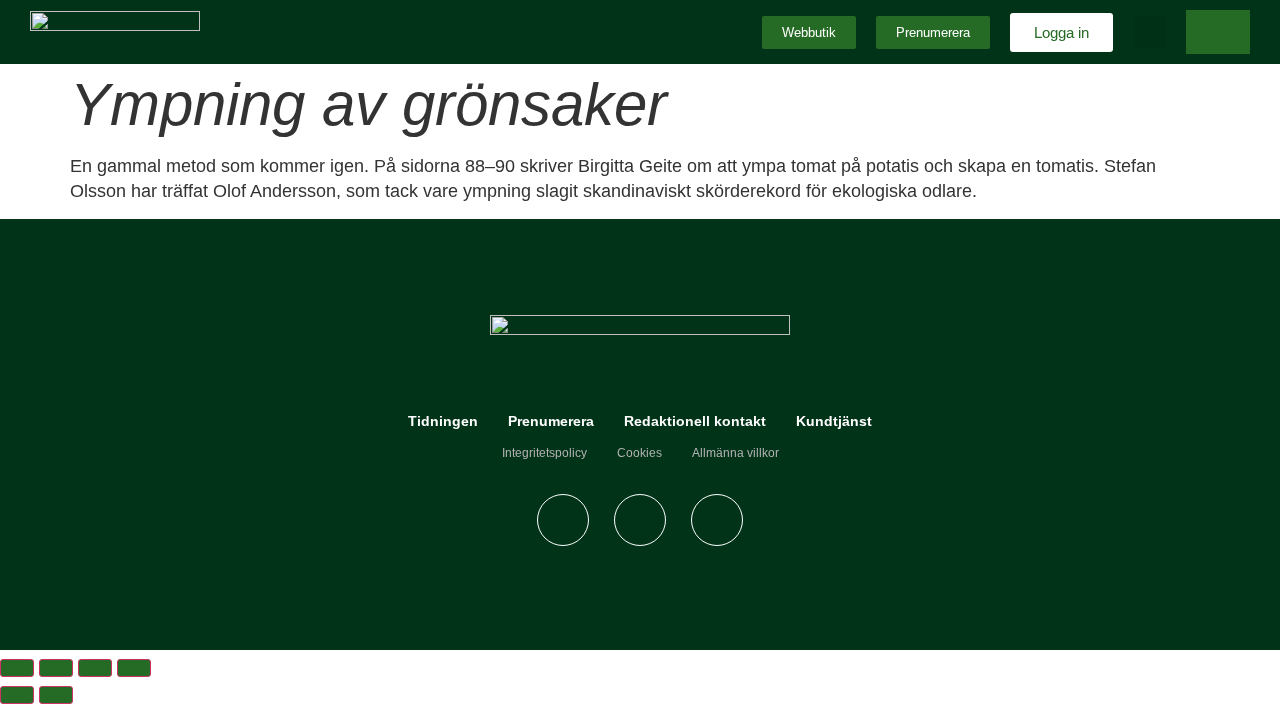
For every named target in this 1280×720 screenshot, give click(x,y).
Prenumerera (551, 421)
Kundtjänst (834, 421)
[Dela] (95, 668)
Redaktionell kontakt (695, 421)
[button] (1149, 32)
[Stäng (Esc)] (134, 668)
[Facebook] (563, 520)
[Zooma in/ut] (17, 668)
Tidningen (443, 421)
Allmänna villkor (735, 453)
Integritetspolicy (544, 453)
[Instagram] (640, 520)
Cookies (639, 453)
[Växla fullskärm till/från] (56, 668)
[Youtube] (717, 520)
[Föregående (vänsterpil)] (17, 695)
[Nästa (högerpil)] (56, 695)
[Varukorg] (1218, 32)
